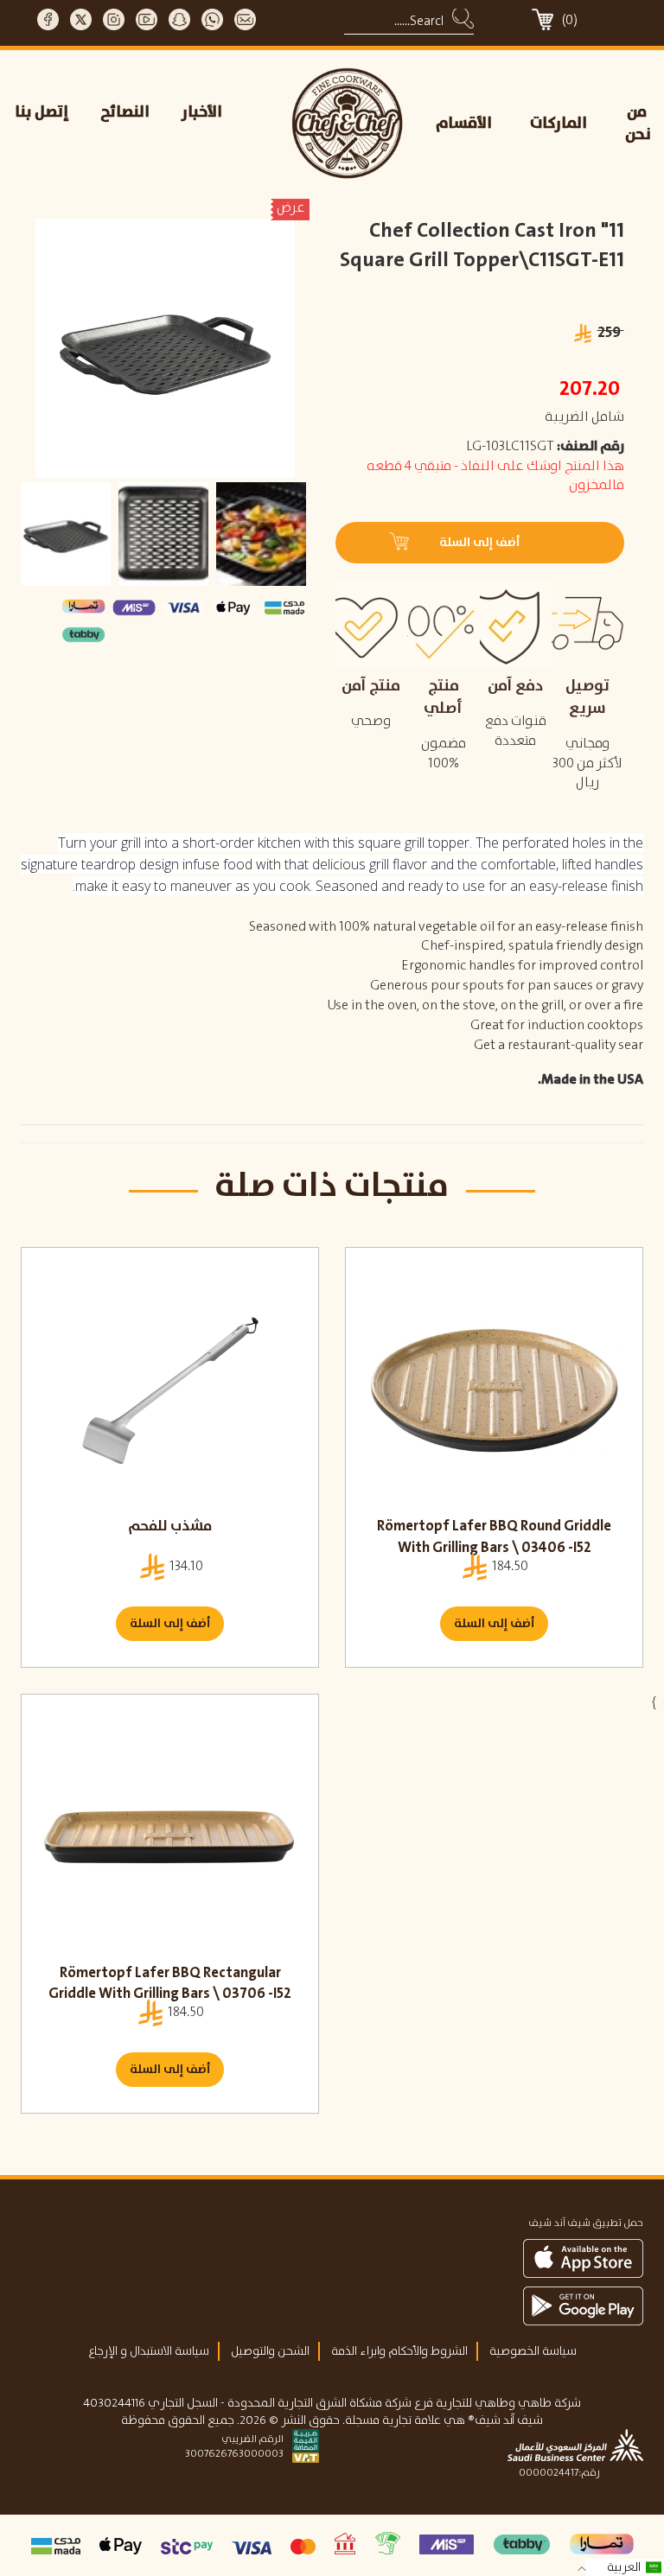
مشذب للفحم (170, 1526)
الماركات (559, 124)
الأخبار (202, 112)
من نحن (638, 124)
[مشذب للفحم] (170, 1390)
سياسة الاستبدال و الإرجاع (149, 2351)
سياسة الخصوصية (533, 2351)
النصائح (125, 112)
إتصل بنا (42, 112)
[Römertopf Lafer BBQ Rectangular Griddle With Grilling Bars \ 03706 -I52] (170, 1837)
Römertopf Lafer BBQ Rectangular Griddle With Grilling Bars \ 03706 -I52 (170, 1984)
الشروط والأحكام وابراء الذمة (399, 2351)
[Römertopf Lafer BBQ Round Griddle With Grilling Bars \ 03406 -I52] (494, 1390)
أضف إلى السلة (170, 1624)
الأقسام (464, 124)
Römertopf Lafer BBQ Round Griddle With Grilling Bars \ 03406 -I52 (494, 1537)
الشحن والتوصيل (270, 2351)
